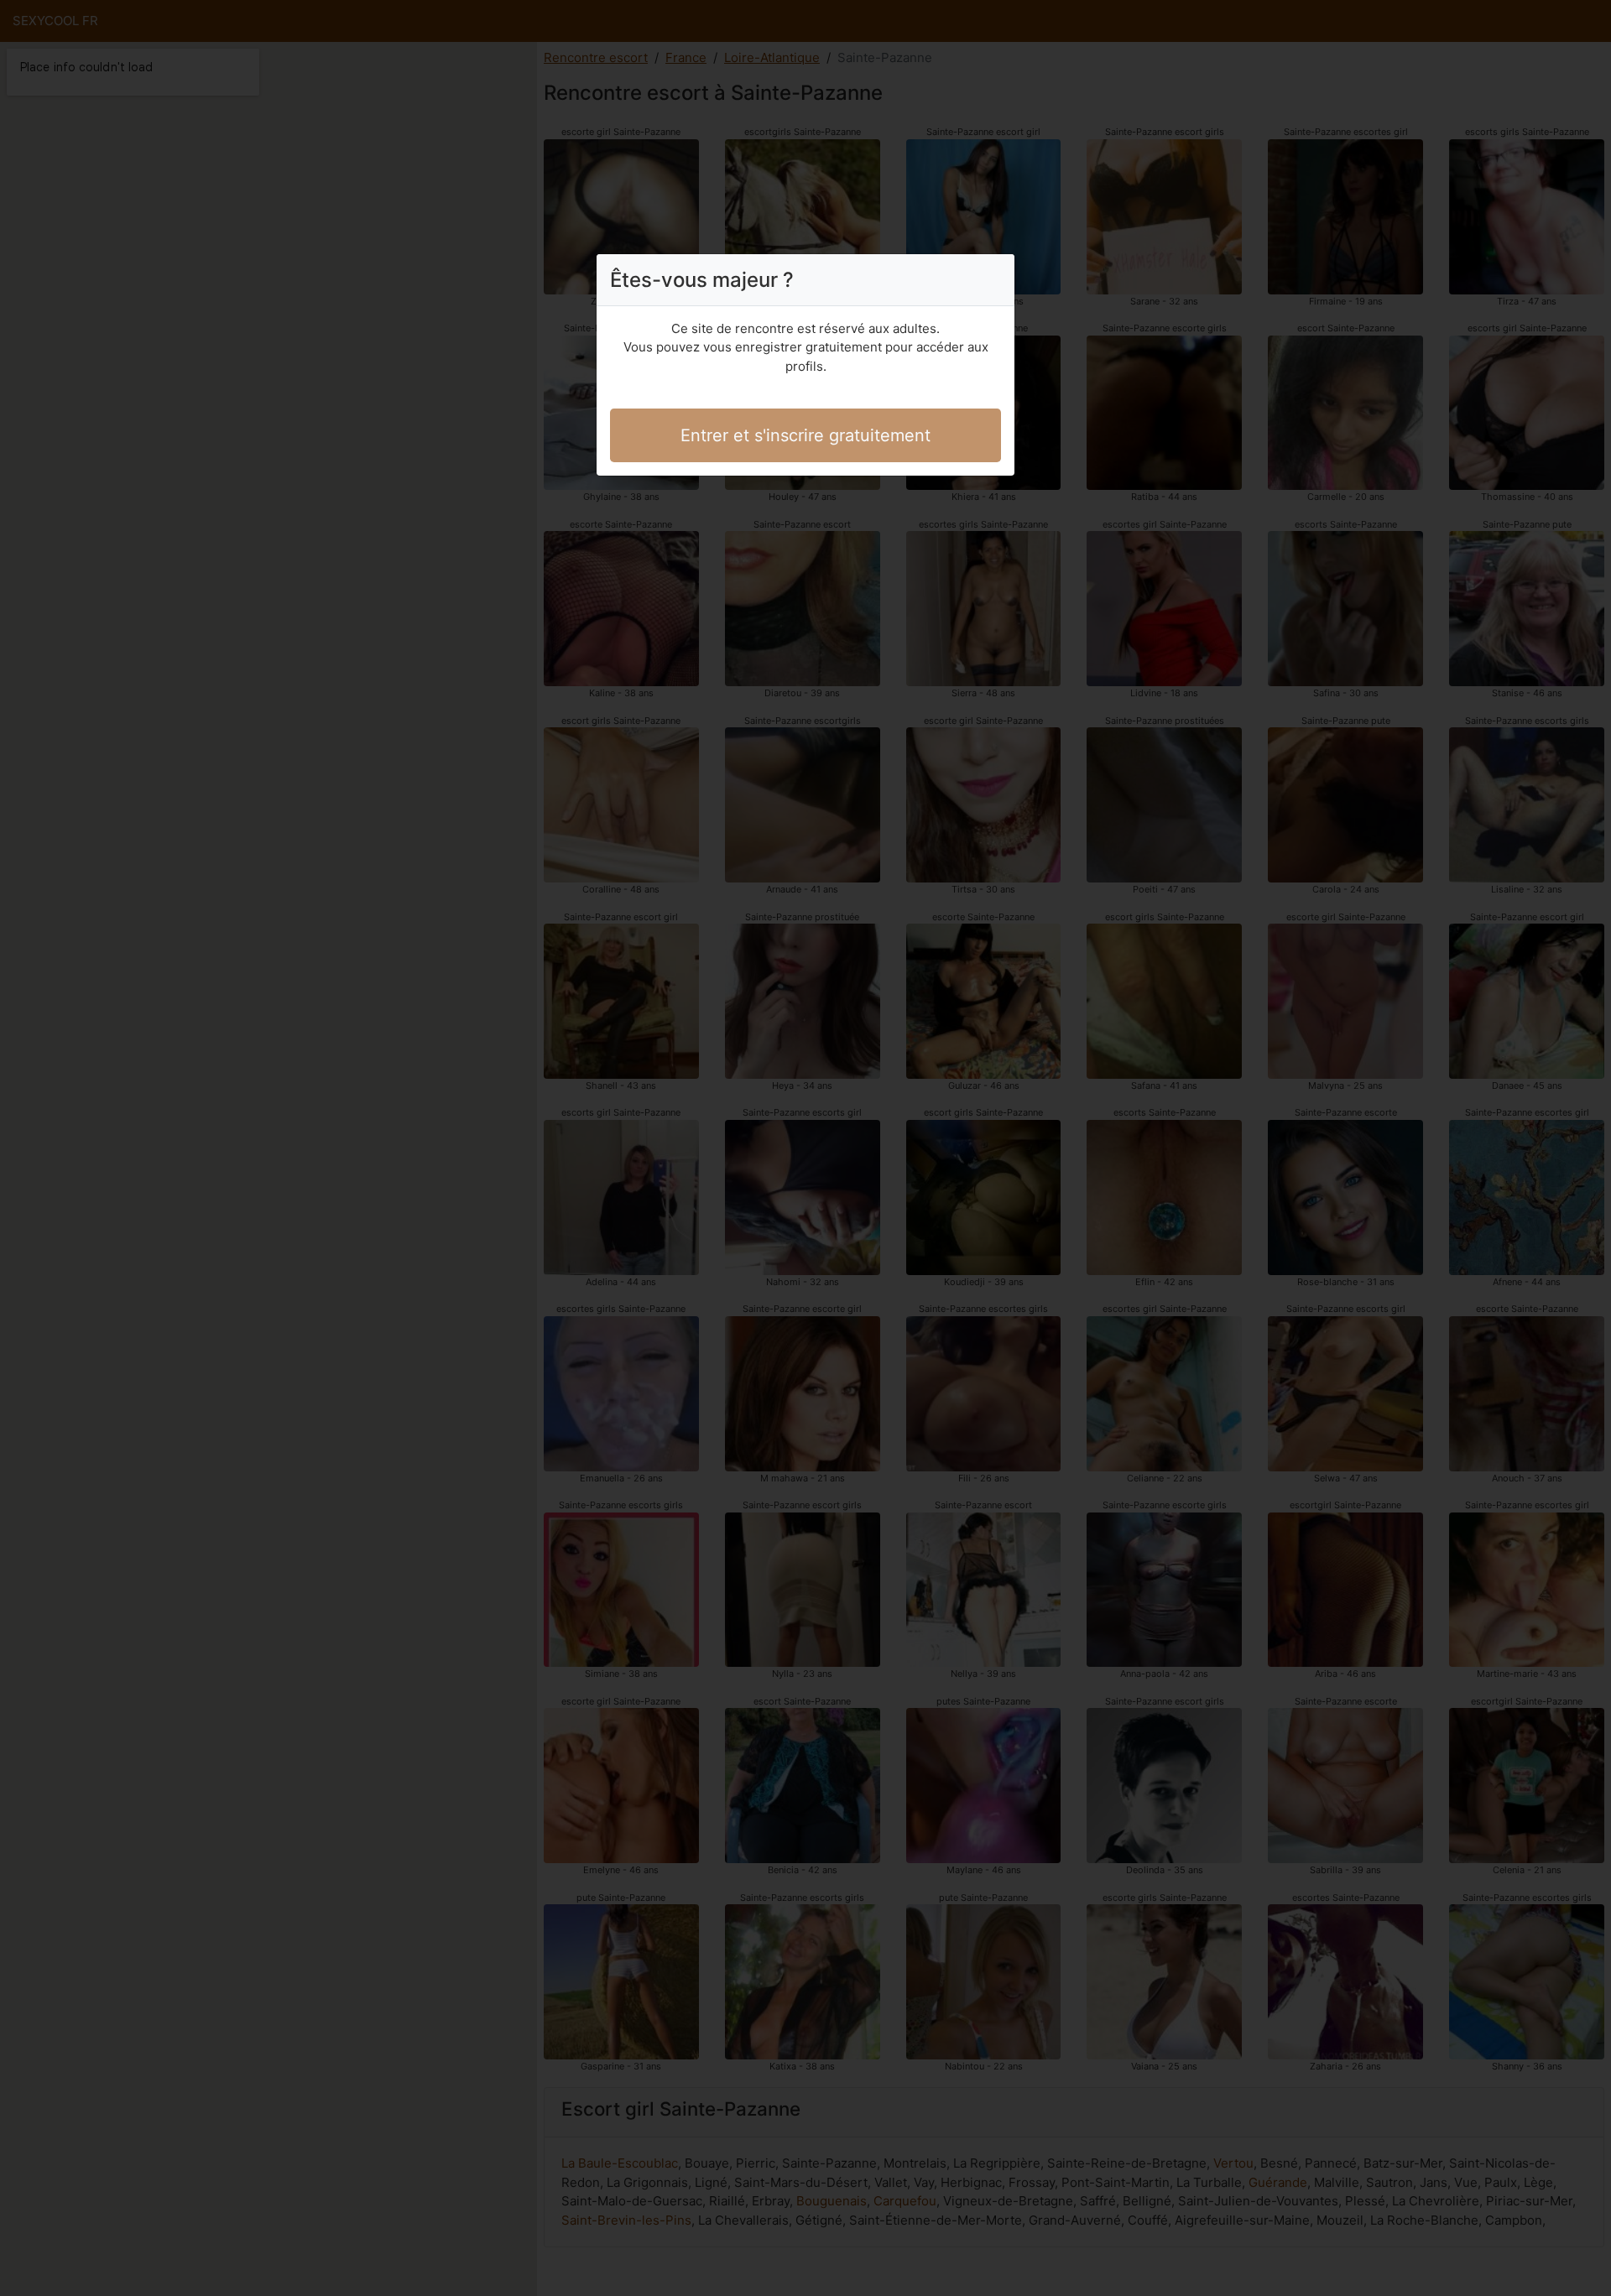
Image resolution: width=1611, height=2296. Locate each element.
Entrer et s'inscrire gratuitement (805, 435)
